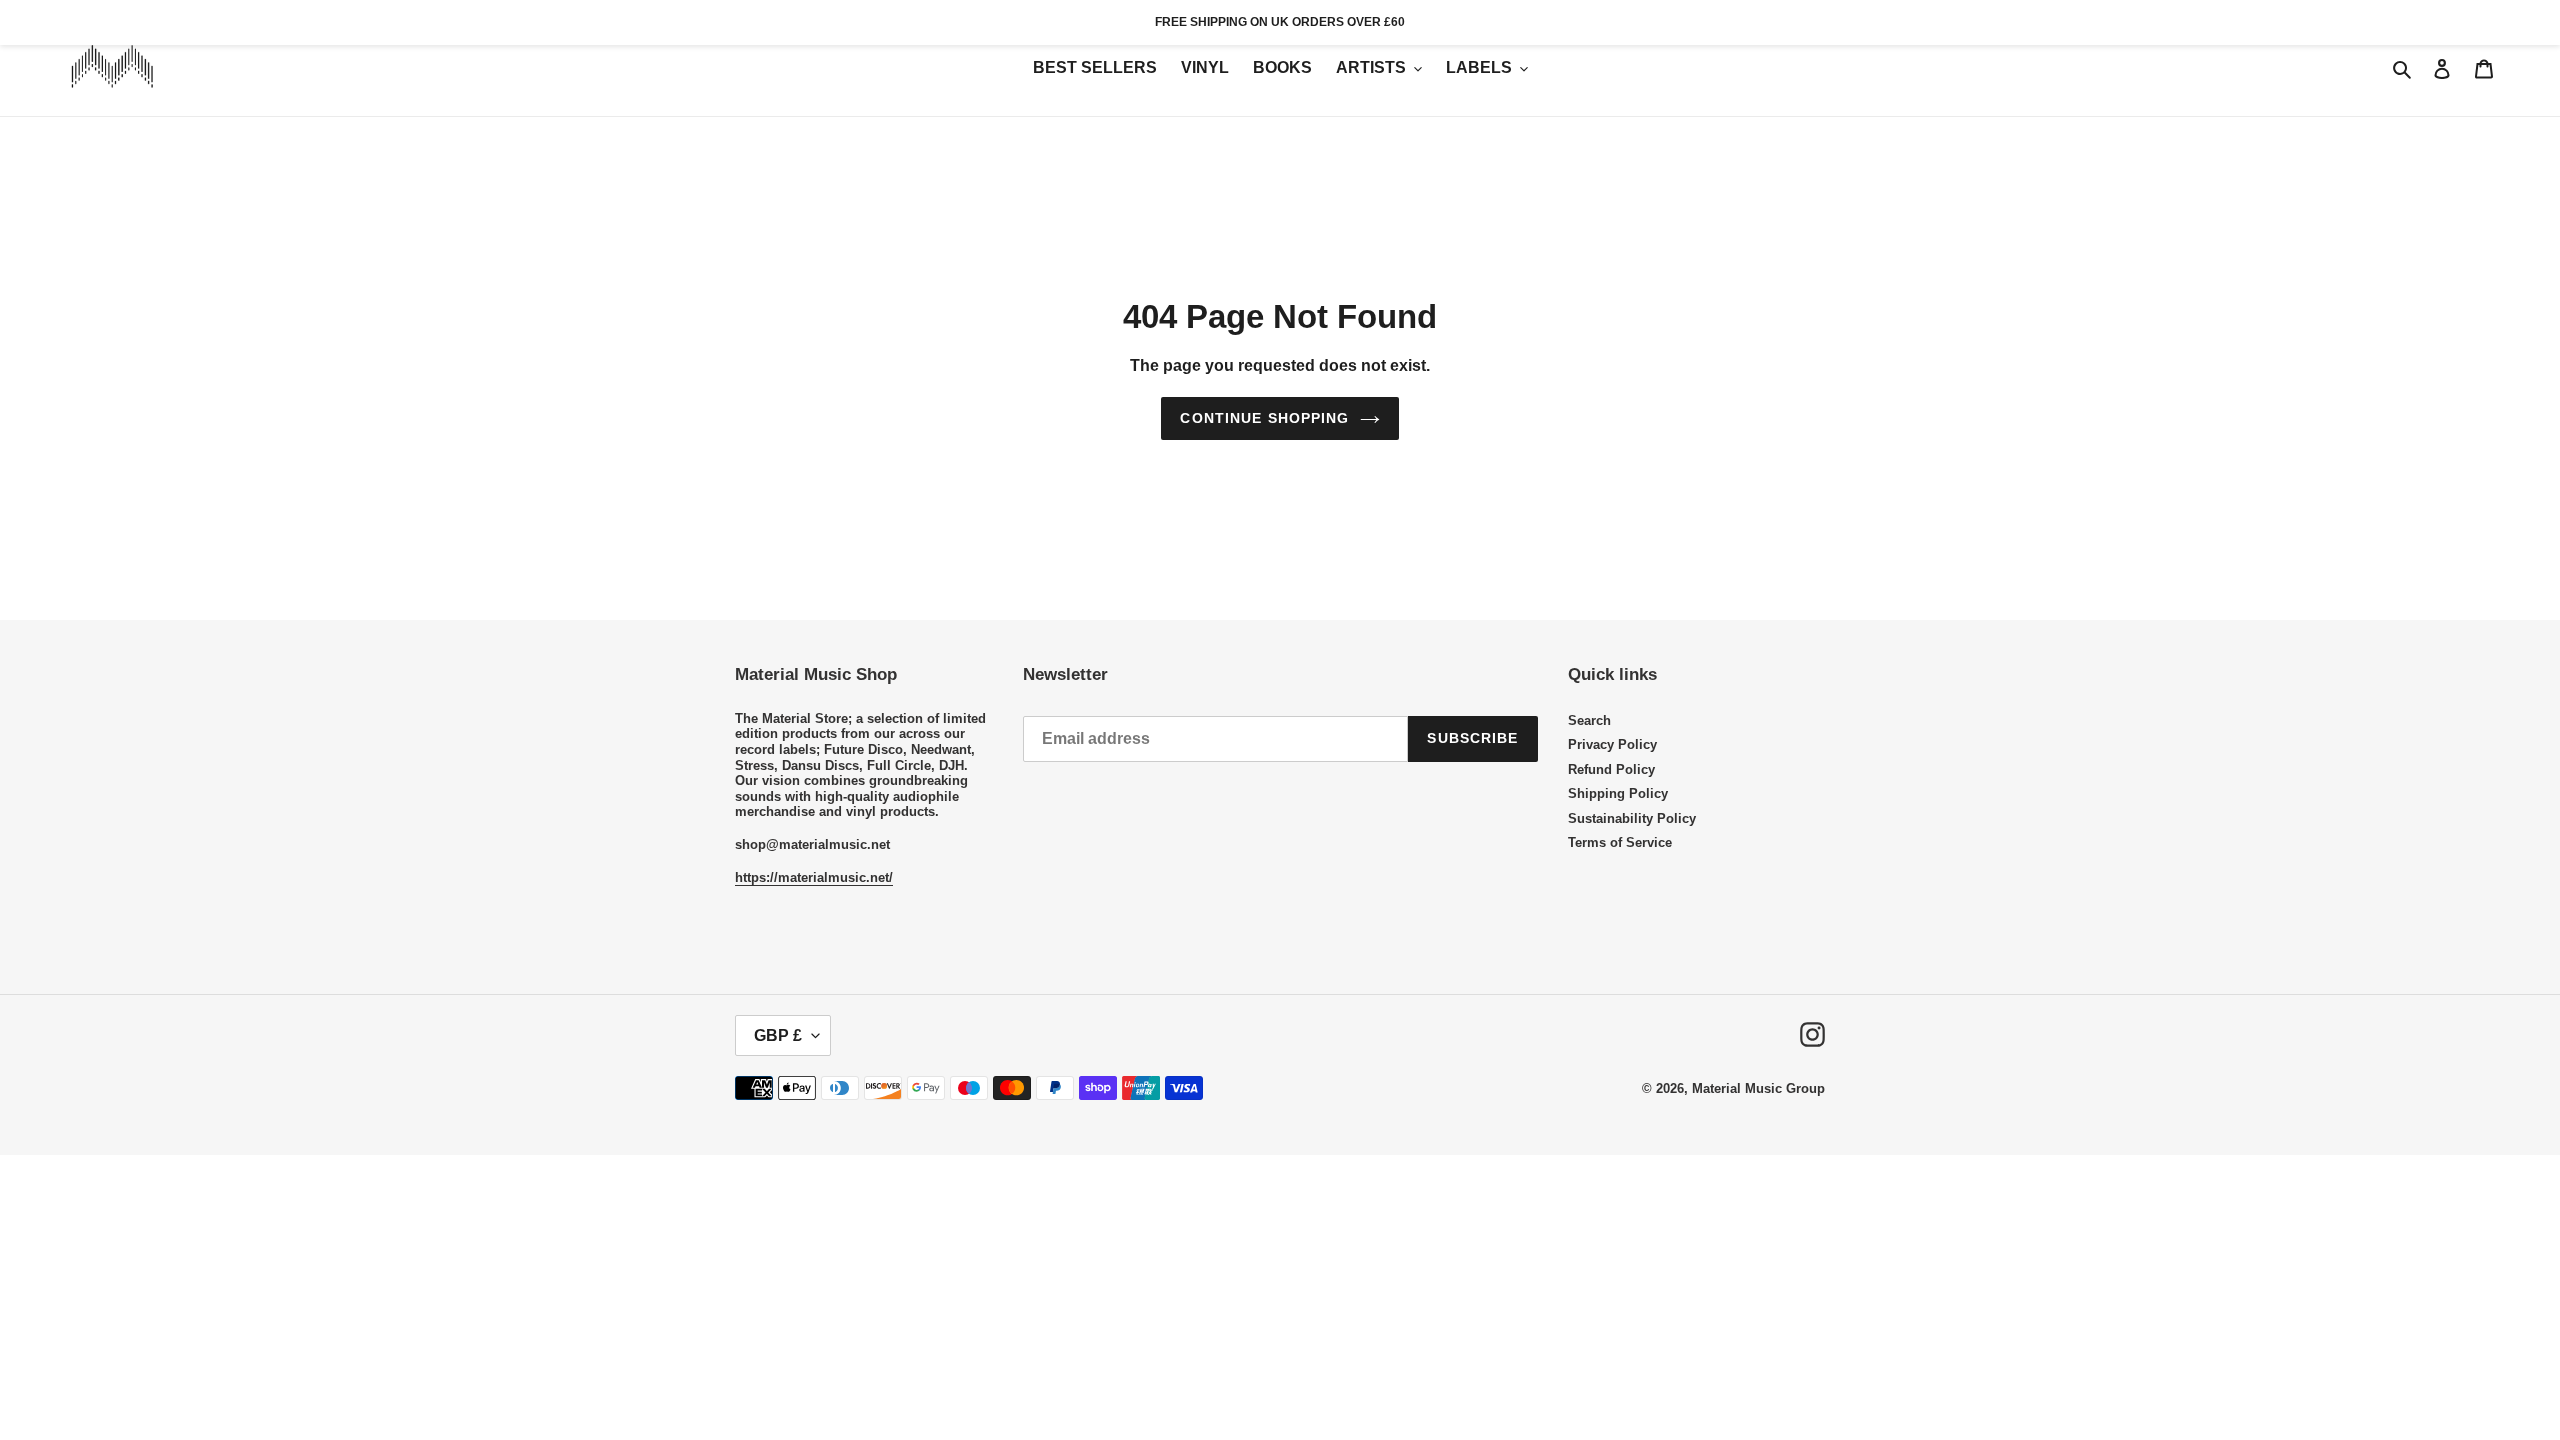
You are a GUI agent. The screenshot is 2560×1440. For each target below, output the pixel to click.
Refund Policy (1611, 769)
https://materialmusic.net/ (814, 877)
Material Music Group (1758, 1088)
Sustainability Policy (1632, 818)
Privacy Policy (1612, 744)
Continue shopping (1264, 418)
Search (1589, 720)
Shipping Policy (1618, 793)
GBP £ (778, 1035)
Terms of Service (1620, 842)
